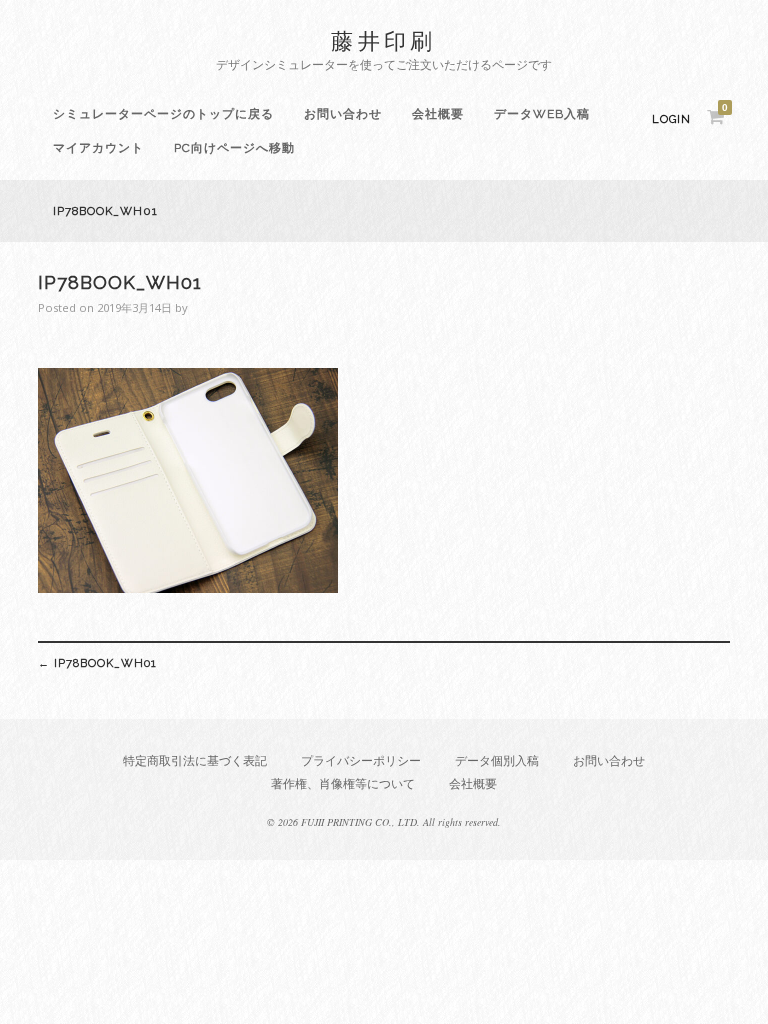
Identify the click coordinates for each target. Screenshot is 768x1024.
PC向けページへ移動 (234, 148)
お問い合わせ (343, 114)
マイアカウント (98, 148)
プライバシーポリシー (361, 760)
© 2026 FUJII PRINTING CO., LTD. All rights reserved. (384, 822)
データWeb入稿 (542, 114)
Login (671, 119)
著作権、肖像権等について (343, 783)
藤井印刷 (384, 40)
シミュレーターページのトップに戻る (163, 114)
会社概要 (438, 114)
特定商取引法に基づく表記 (195, 760)
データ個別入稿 (497, 760)
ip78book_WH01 (97, 663)
